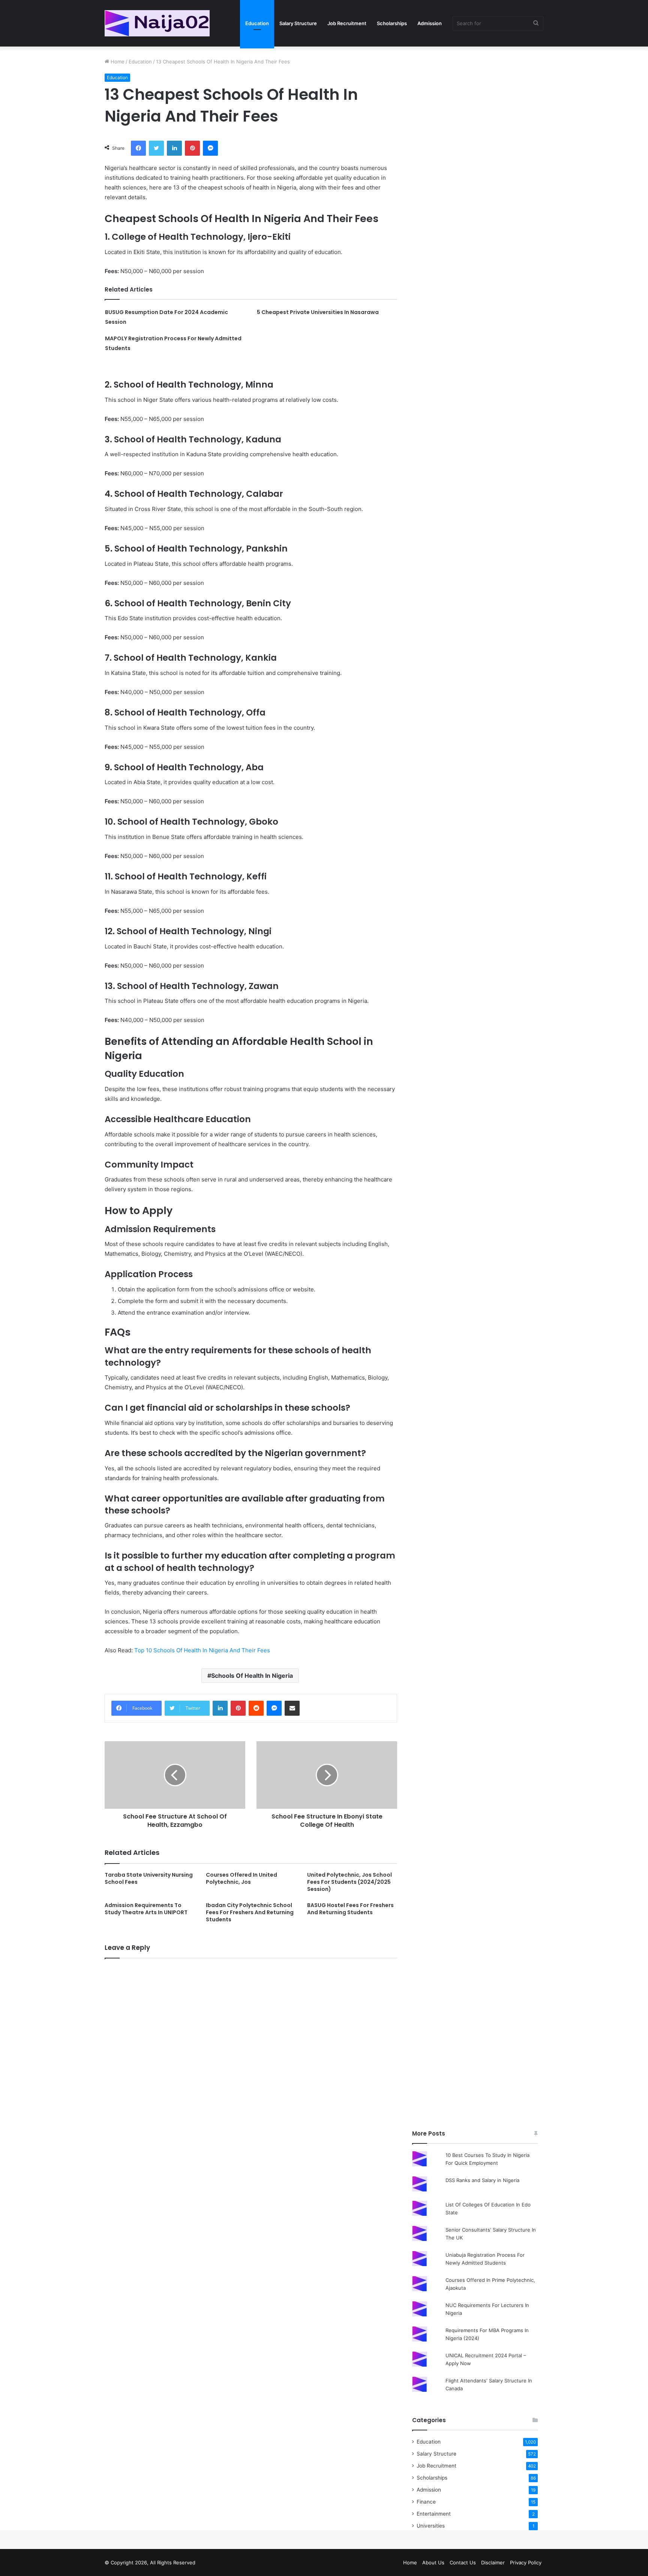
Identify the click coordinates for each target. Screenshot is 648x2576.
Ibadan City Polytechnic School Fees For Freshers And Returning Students (250, 1912)
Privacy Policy (526, 2562)
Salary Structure (298, 23)
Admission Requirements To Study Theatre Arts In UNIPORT (146, 1909)
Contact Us (463, 2562)
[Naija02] (157, 23)
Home (117, 62)
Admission (430, 23)
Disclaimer (493, 2562)
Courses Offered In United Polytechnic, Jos (241, 1878)
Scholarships (392, 23)
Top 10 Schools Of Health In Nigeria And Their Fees (202, 1650)
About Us (433, 2562)
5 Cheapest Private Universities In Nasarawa (318, 312)
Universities (431, 2526)
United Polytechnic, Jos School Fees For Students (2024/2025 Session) (349, 1882)
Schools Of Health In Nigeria (252, 1676)
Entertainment (434, 2514)
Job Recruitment (347, 23)
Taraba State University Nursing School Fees (149, 1878)
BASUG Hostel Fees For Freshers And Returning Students (350, 1909)
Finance (426, 2502)
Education (257, 23)
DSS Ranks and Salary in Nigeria (482, 2180)
